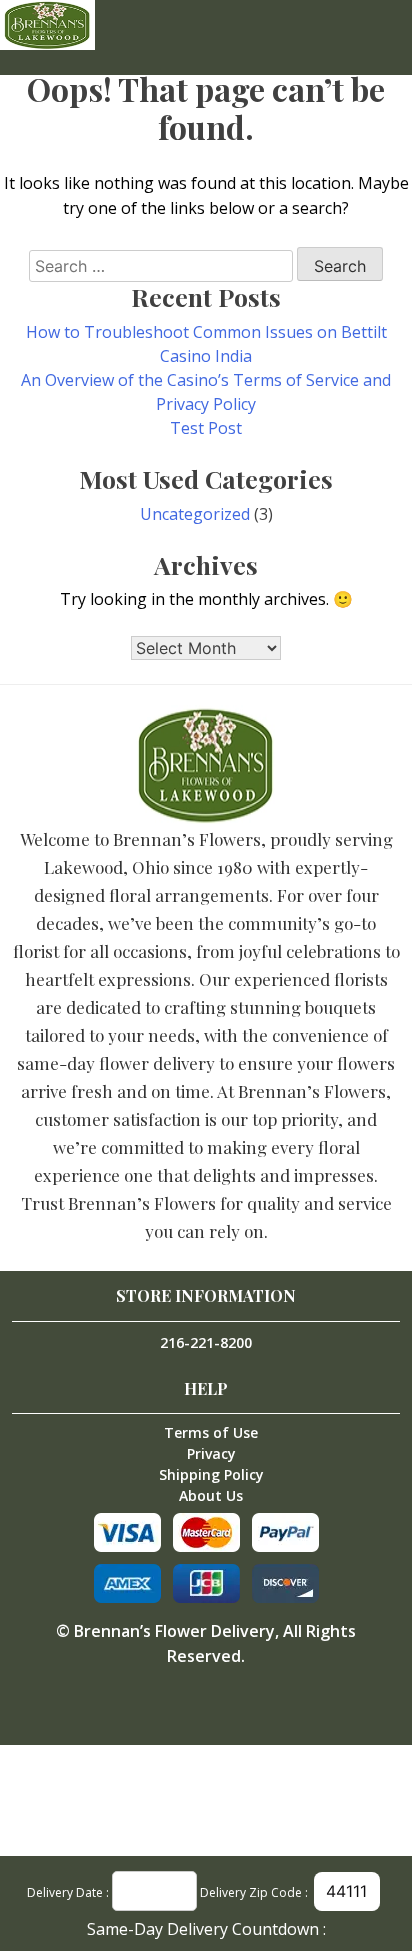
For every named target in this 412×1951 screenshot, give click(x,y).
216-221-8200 (206, 1342)
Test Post (206, 428)
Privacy (211, 1453)
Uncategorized (195, 514)
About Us (211, 1495)
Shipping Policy (211, 1474)
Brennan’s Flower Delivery (174, 1631)
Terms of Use (211, 1432)
